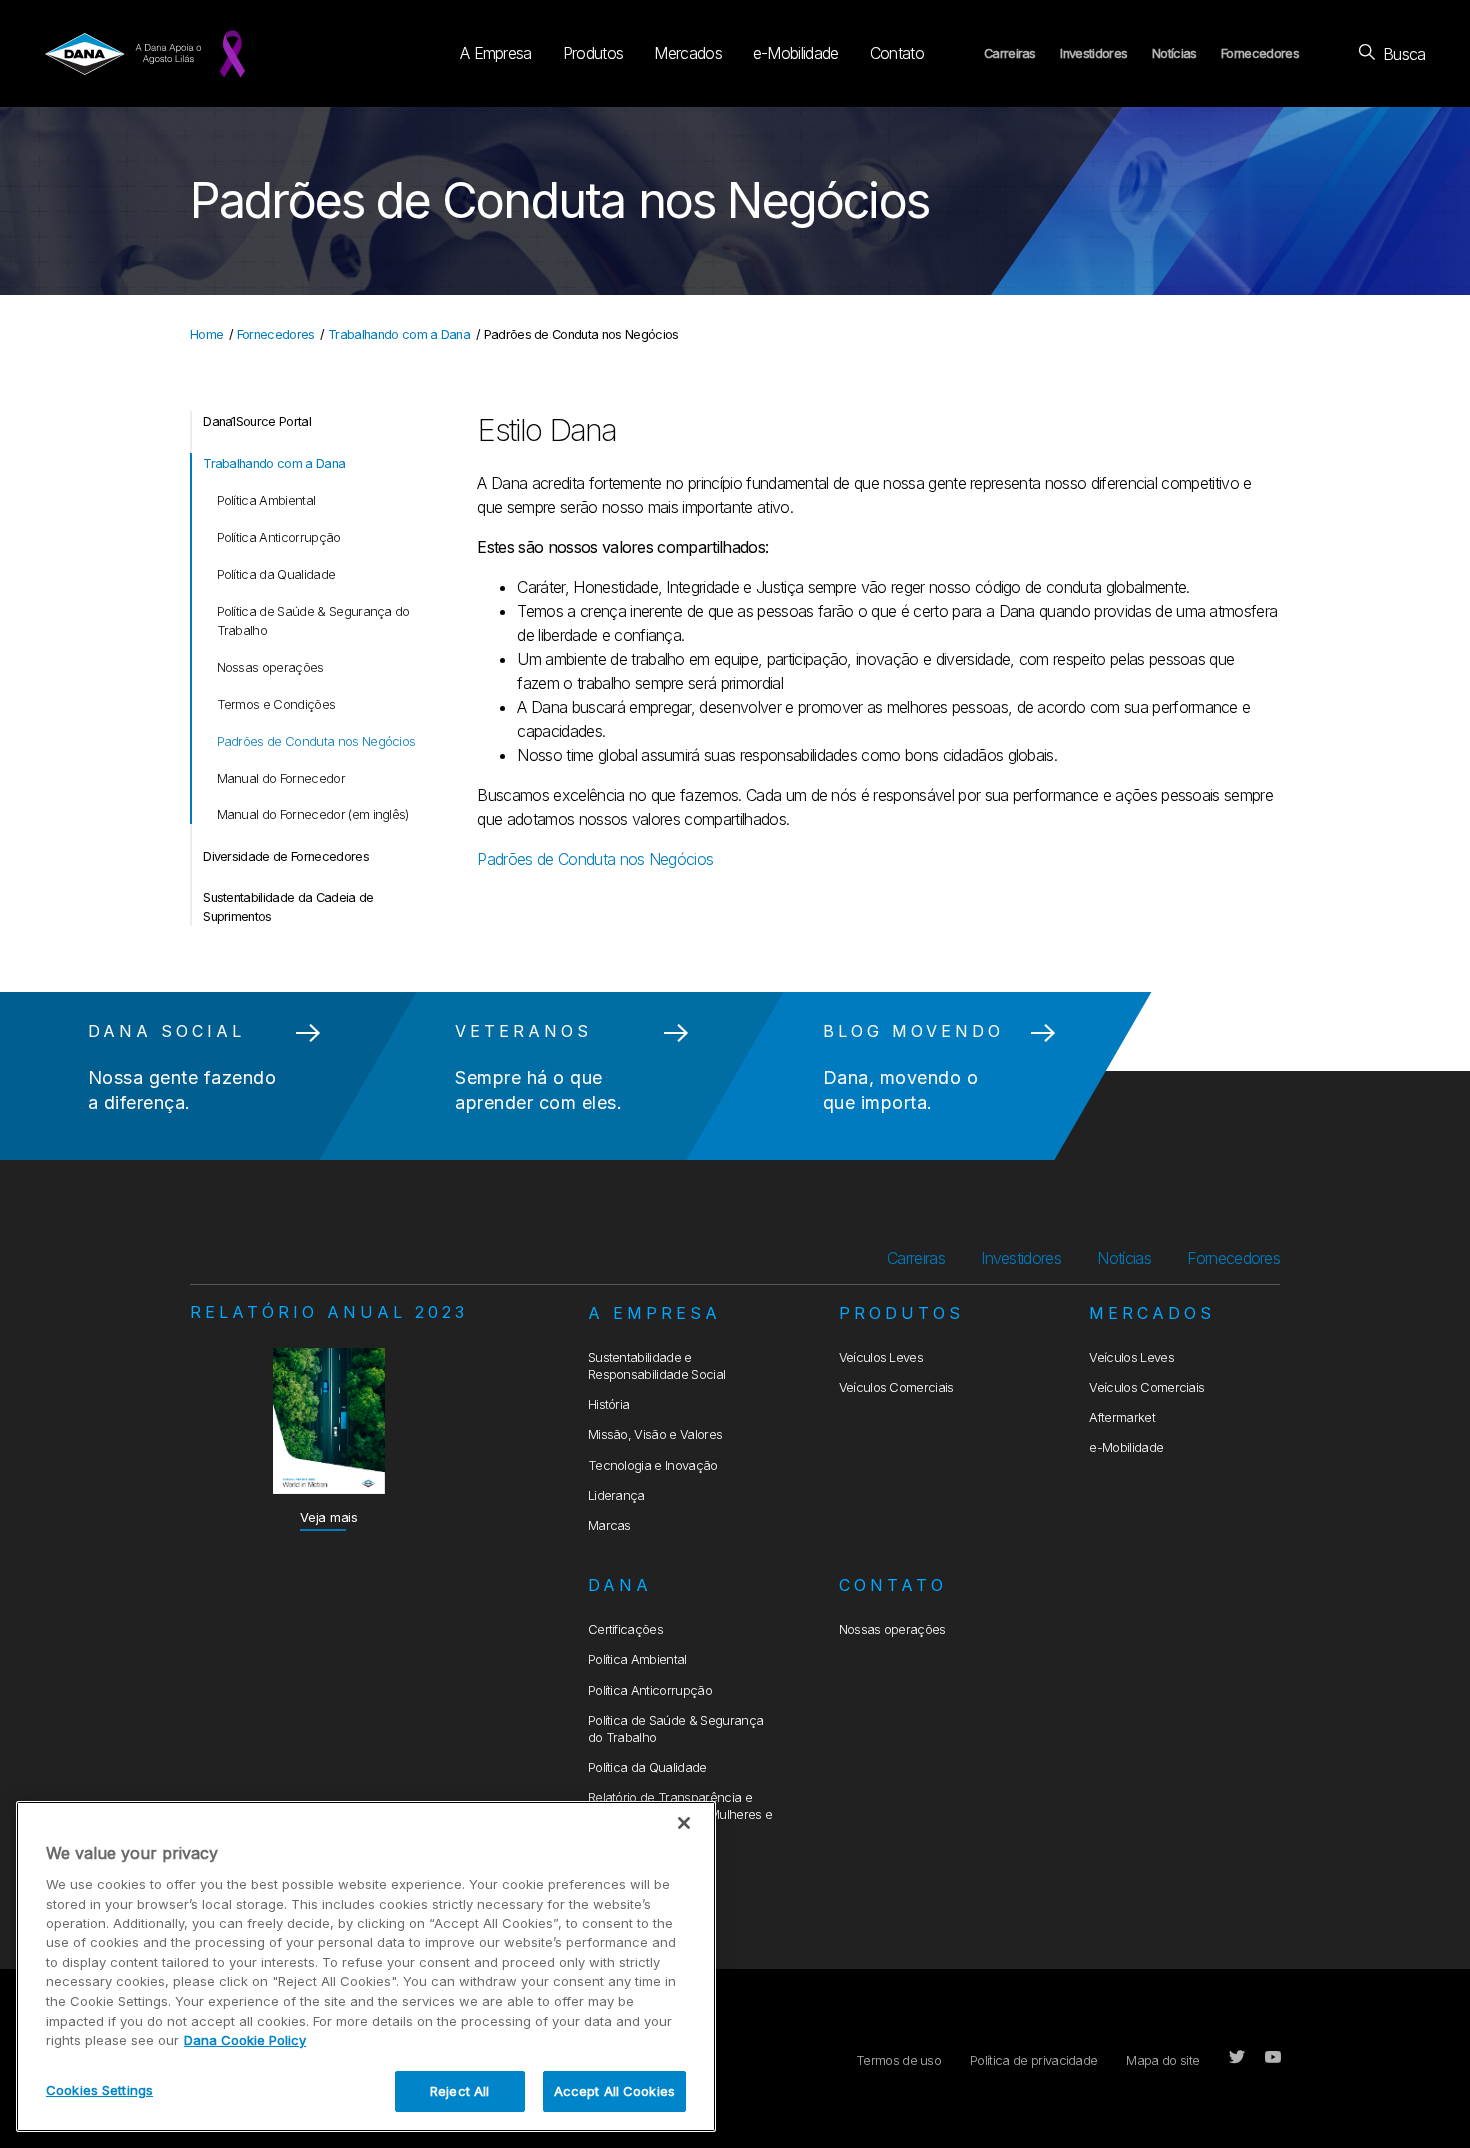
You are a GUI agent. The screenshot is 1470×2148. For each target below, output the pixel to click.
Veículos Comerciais (896, 1387)
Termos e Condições (276, 704)
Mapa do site (1162, 2060)
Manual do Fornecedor (281, 778)
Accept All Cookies (614, 2090)
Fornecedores (1260, 53)
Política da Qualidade (276, 574)
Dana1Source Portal (257, 421)
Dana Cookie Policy (245, 2040)
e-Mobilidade (796, 53)
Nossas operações (270, 667)
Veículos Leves (881, 1357)
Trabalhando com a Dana (399, 334)
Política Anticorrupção (279, 537)
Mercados (688, 53)
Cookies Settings (99, 2089)
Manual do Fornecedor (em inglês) (313, 814)
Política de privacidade (1033, 2060)
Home (206, 334)
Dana (620, 1585)
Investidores (1093, 53)
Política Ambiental (266, 500)
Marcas (609, 1525)
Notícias (1174, 53)
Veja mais (329, 1517)
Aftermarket (1122, 1417)
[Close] (684, 1823)
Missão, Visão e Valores (655, 1434)
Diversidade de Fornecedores (286, 856)
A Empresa (496, 53)
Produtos (593, 53)
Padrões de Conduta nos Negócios (316, 741)
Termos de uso (898, 2060)
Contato (897, 53)
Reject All (459, 2090)
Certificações (625, 1629)
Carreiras (1010, 53)
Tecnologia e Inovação (653, 1465)
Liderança (616, 1495)
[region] (366, 1966)
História (609, 1404)
